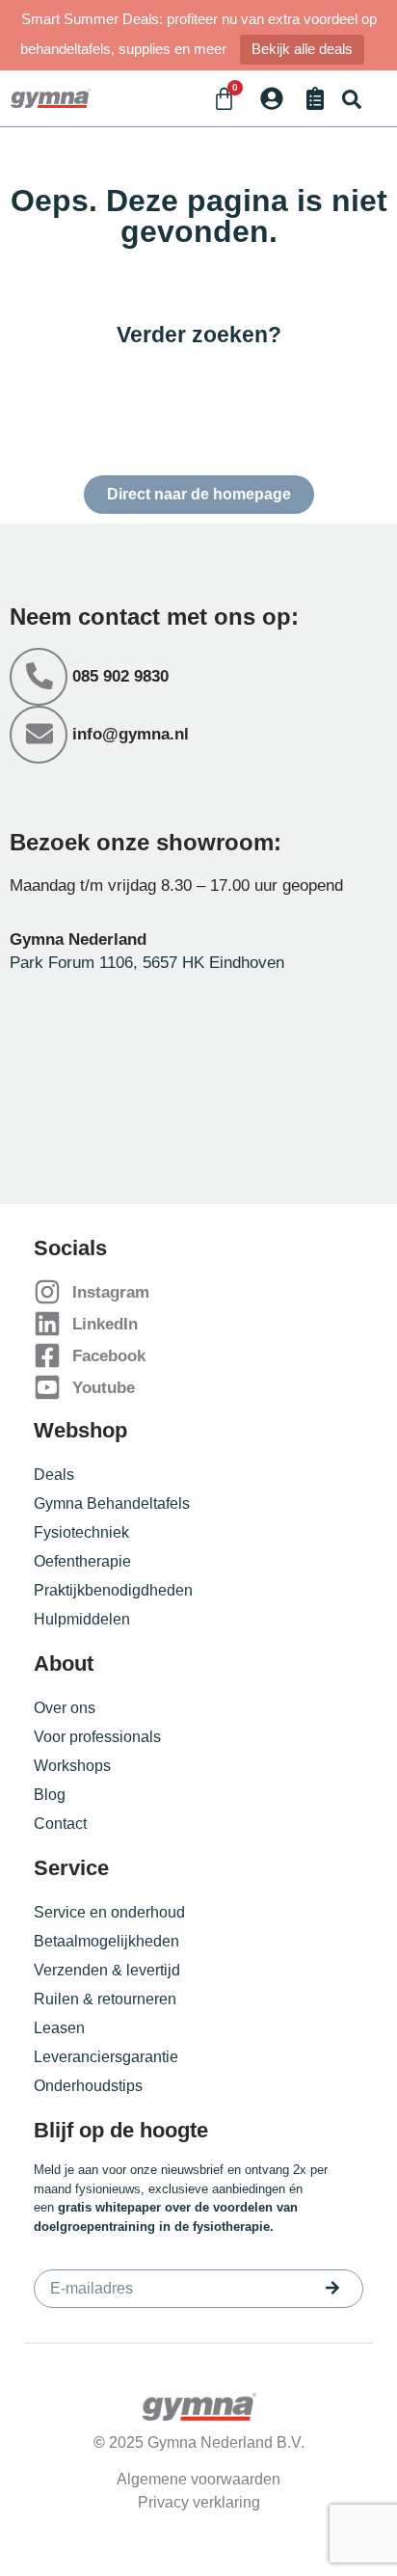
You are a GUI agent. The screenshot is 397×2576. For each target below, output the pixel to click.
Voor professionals (97, 1737)
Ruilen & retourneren (105, 1999)
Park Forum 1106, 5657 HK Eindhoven (147, 963)
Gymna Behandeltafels (112, 1503)
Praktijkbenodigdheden (113, 1590)
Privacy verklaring (199, 2502)
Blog (50, 1795)
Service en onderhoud (109, 1912)
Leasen (59, 2028)
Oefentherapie (82, 1561)
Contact (60, 1824)
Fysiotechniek (81, 1532)
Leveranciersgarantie (106, 2057)
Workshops (72, 1766)
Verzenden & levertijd (107, 1970)
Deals (54, 1475)
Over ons (65, 1708)
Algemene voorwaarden (198, 2479)
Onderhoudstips (88, 2086)
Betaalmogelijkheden (106, 1941)
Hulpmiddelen (82, 1619)
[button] (351, 99)
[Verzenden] (332, 2288)
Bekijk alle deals (302, 49)
